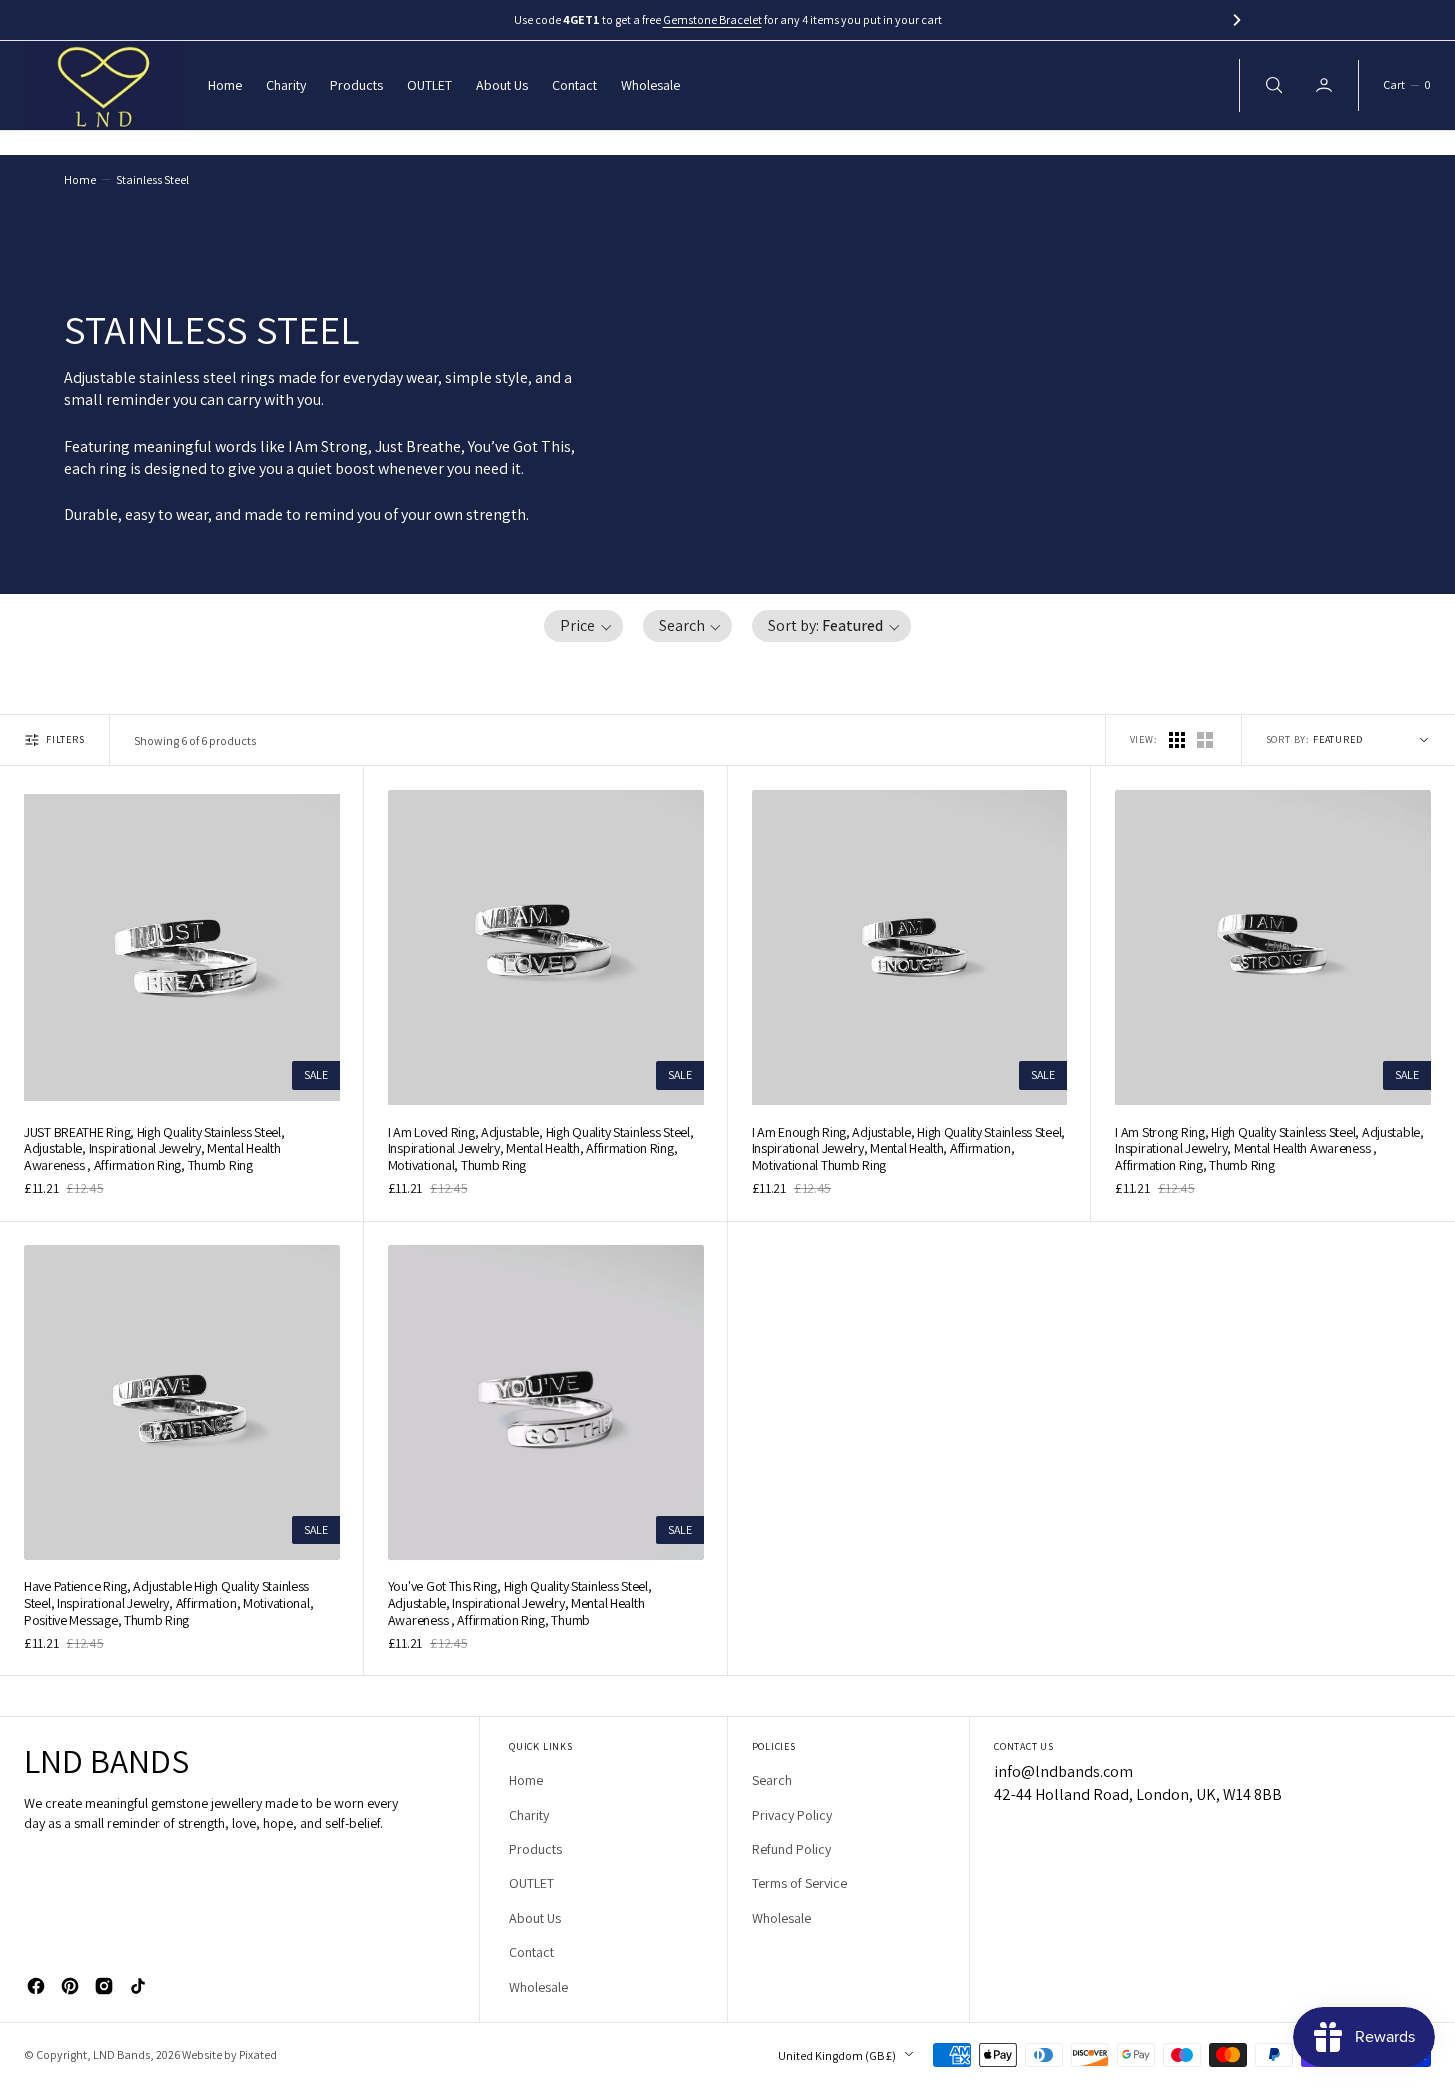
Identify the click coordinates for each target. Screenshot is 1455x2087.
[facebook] (36, 1986)
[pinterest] (70, 1986)
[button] (1406, 85)
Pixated (258, 2054)
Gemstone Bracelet (712, 19)
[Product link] (182, 948)
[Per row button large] (1177, 740)
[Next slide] (1237, 20)
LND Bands (121, 2054)
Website (202, 2054)
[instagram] (104, 1986)
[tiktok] (138, 1986)
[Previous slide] (218, 20)
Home (80, 179)
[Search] (1272, 85)
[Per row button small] (1205, 740)
